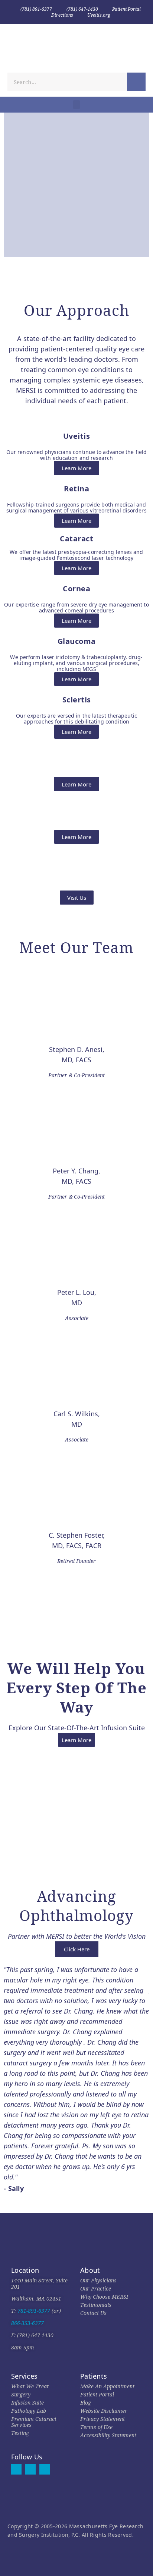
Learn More (76, 468)
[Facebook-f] (16, 2469)
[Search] (136, 82)
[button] (76, 105)
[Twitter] (30, 2469)
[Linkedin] (45, 2469)
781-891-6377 (33, 2311)
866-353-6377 (27, 2323)
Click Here (77, 1949)
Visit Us (77, 898)
